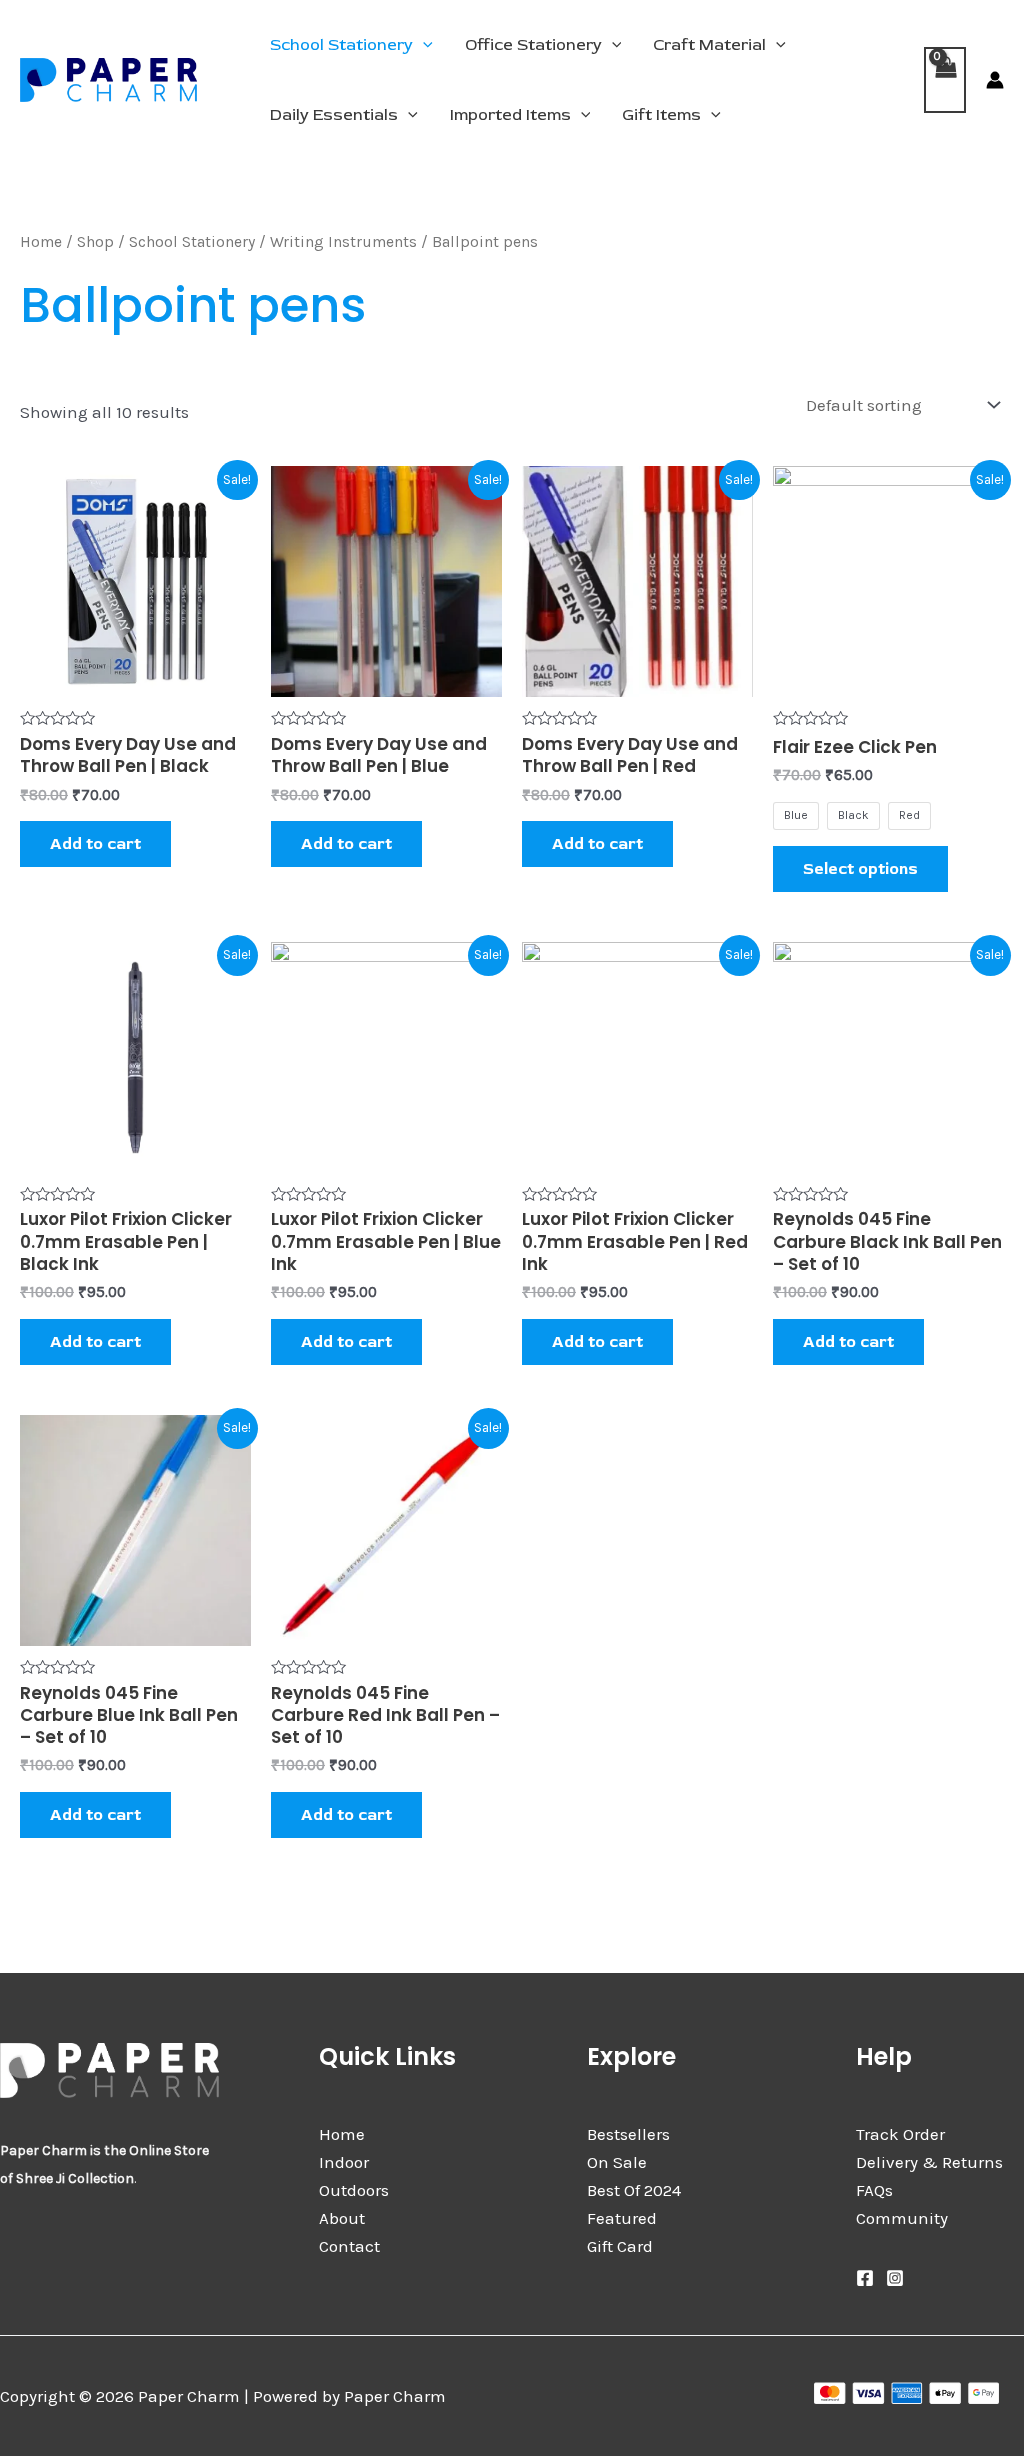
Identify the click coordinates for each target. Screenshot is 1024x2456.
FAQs (874, 2190)
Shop (95, 242)
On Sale (617, 2162)
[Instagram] (895, 2278)
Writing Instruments (343, 242)
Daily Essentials (334, 115)
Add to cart (95, 844)
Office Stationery (533, 45)
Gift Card (620, 2246)
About (342, 2218)
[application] (423, 45)
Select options (860, 869)
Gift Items (661, 115)
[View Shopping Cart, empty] (945, 80)
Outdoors (354, 2190)
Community (902, 2218)
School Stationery (341, 45)
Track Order (900, 2134)
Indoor (344, 2162)
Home (41, 242)
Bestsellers (628, 2134)
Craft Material (709, 45)
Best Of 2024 (634, 2190)
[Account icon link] (995, 80)
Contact (349, 2246)
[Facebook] (865, 2278)
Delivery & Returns (929, 2162)
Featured (622, 2218)
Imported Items (510, 115)
